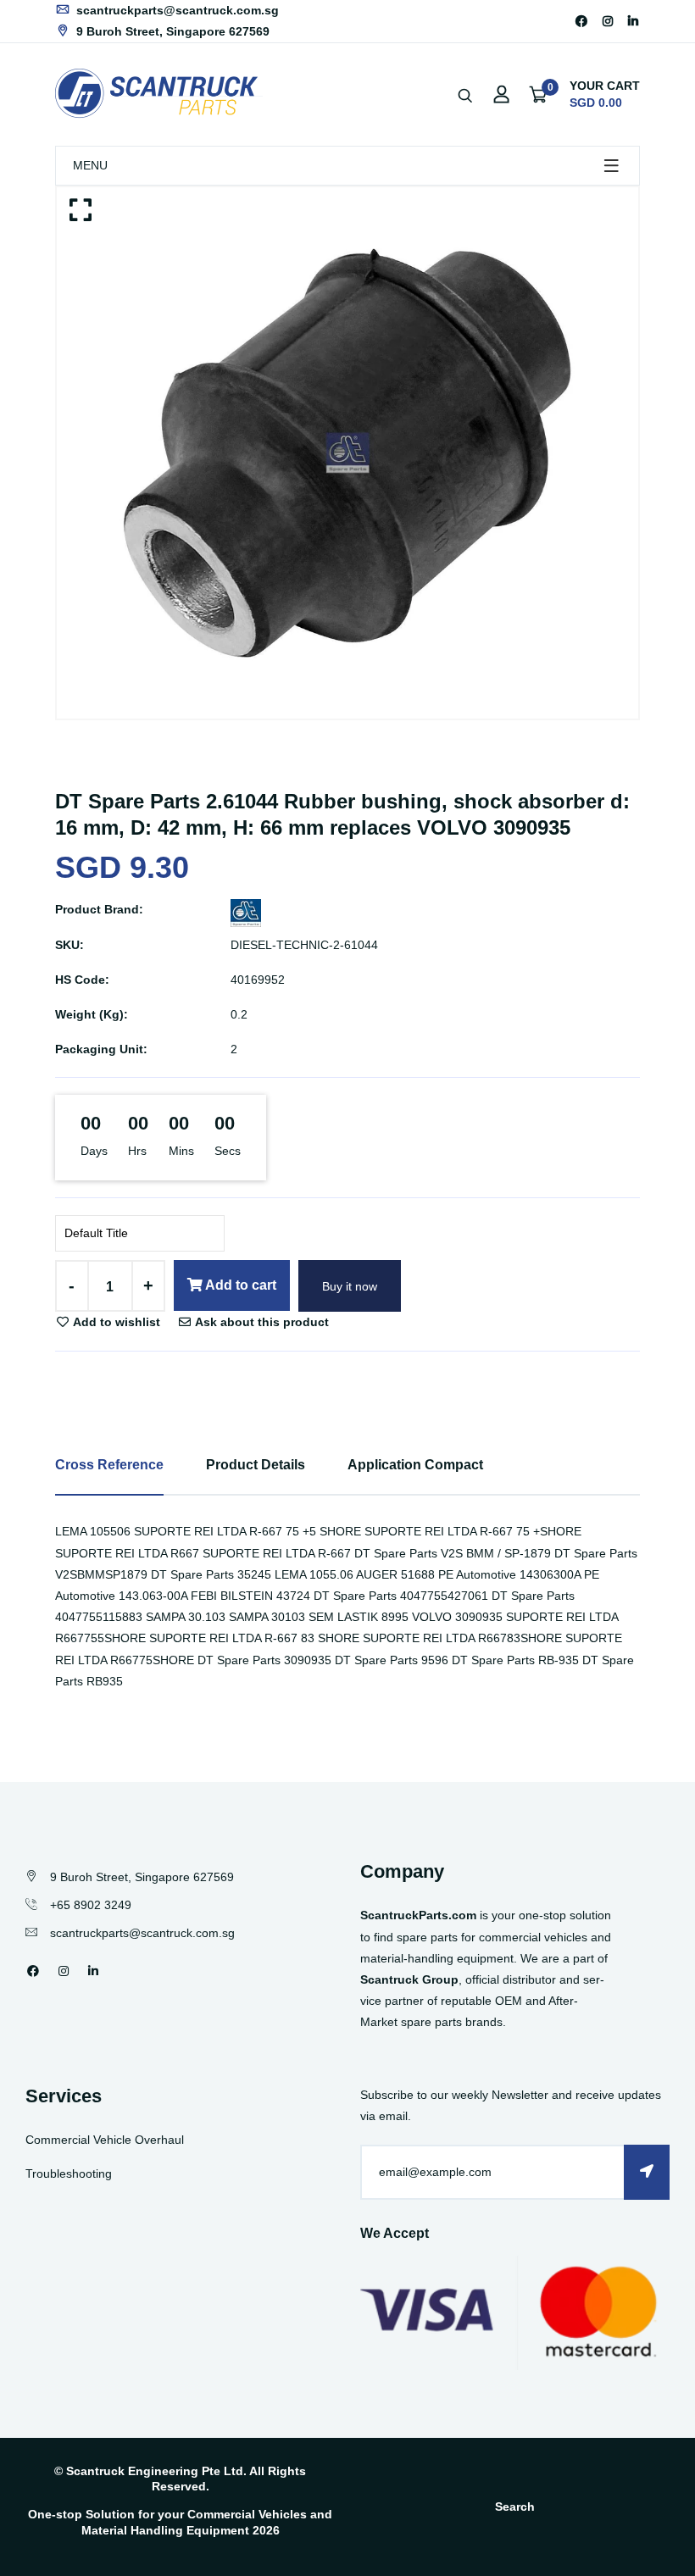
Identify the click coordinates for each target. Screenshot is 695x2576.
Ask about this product (261, 1322)
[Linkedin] (633, 21)
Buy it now (350, 1286)
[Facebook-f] (581, 21)
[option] (347, 453)
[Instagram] (608, 21)
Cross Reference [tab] (109, 1465)
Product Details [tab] (256, 1465)
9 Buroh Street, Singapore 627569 (171, 31)
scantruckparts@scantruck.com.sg (176, 10)
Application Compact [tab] (415, 1465)
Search (515, 2507)
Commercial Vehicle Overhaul (105, 2140)
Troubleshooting (69, 2173)
